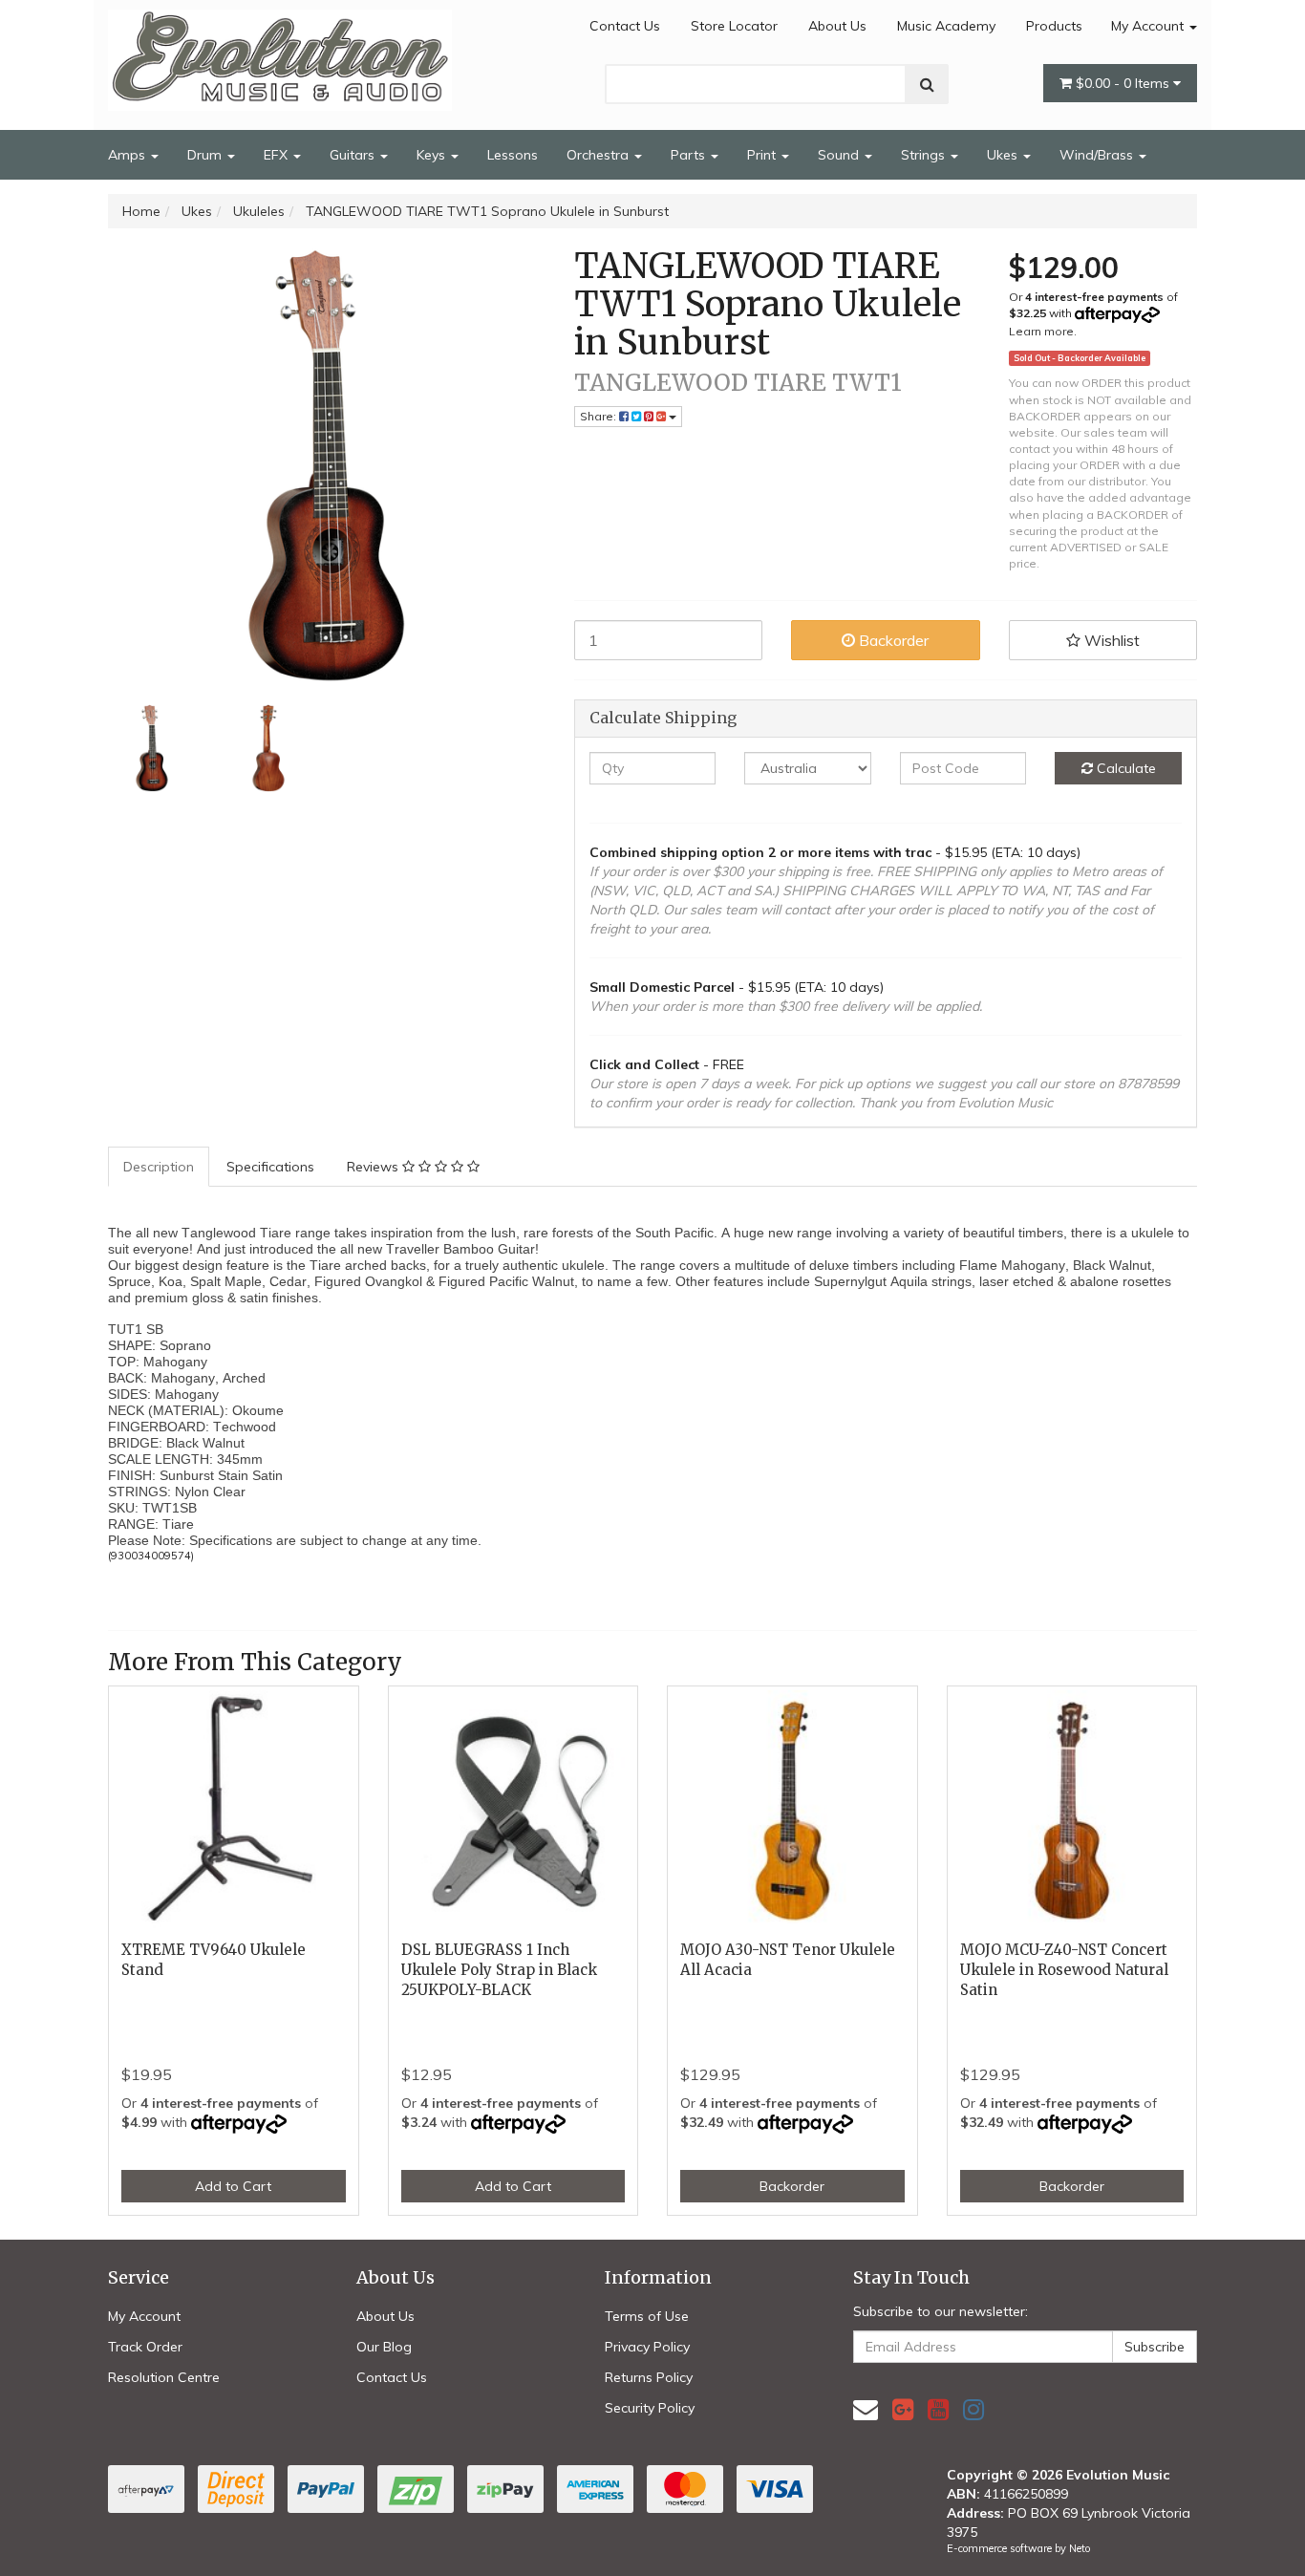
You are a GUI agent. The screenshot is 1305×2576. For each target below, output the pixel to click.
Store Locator (734, 26)
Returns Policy (649, 2377)
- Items (1124, 83)
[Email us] (866, 2409)
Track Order (145, 2347)
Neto (1080, 2548)
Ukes (1004, 155)
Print (763, 155)
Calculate (1124, 768)
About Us (837, 26)
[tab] (160, 1167)
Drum (206, 155)
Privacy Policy (647, 2347)
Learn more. (1043, 331)
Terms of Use (647, 2316)
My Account (1149, 26)
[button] (1103, 640)
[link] (903, 2409)
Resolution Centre (164, 2377)
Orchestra (599, 155)
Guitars (354, 155)
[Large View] (152, 748)
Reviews (374, 1167)
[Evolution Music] (280, 54)
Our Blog (384, 2347)
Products (1054, 26)
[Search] (927, 84)
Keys (433, 155)
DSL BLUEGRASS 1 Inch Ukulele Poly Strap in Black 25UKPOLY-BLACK (499, 1970)
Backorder (892, 640)
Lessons (513, 155)
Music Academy (946, 26)
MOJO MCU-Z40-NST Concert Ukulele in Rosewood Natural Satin (1064, 1970)
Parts (690, 155)
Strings (925, 155)
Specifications (270, 1167)
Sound (840, 155)
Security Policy (650, 2408)
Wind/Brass (1098, 155)
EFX (278, 155)
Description (159, 1167)
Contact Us (625, 26)
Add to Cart (233, 2186)
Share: (599, 416)
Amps (128, 155)
